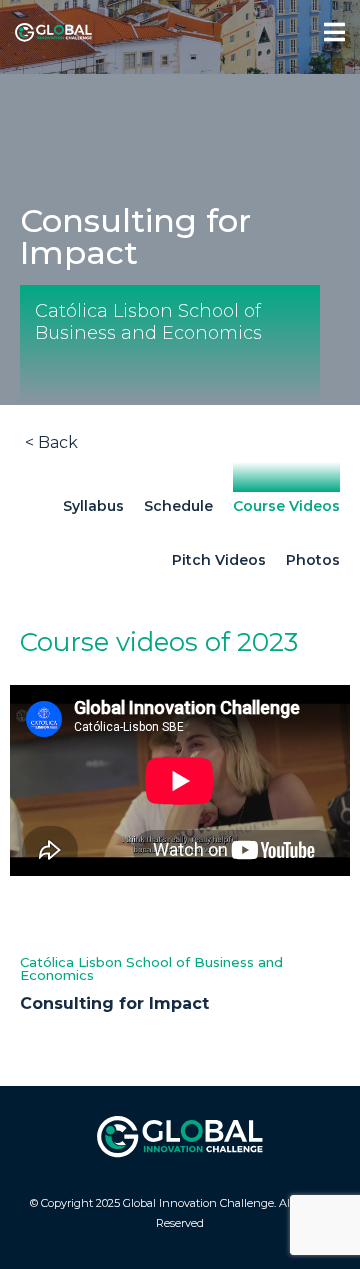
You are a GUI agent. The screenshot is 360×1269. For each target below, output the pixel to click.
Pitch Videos (219, 560)
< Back (51, 442)
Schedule (178, 506)
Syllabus (93, 506)
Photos (313, 560)
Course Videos (286, 506)
